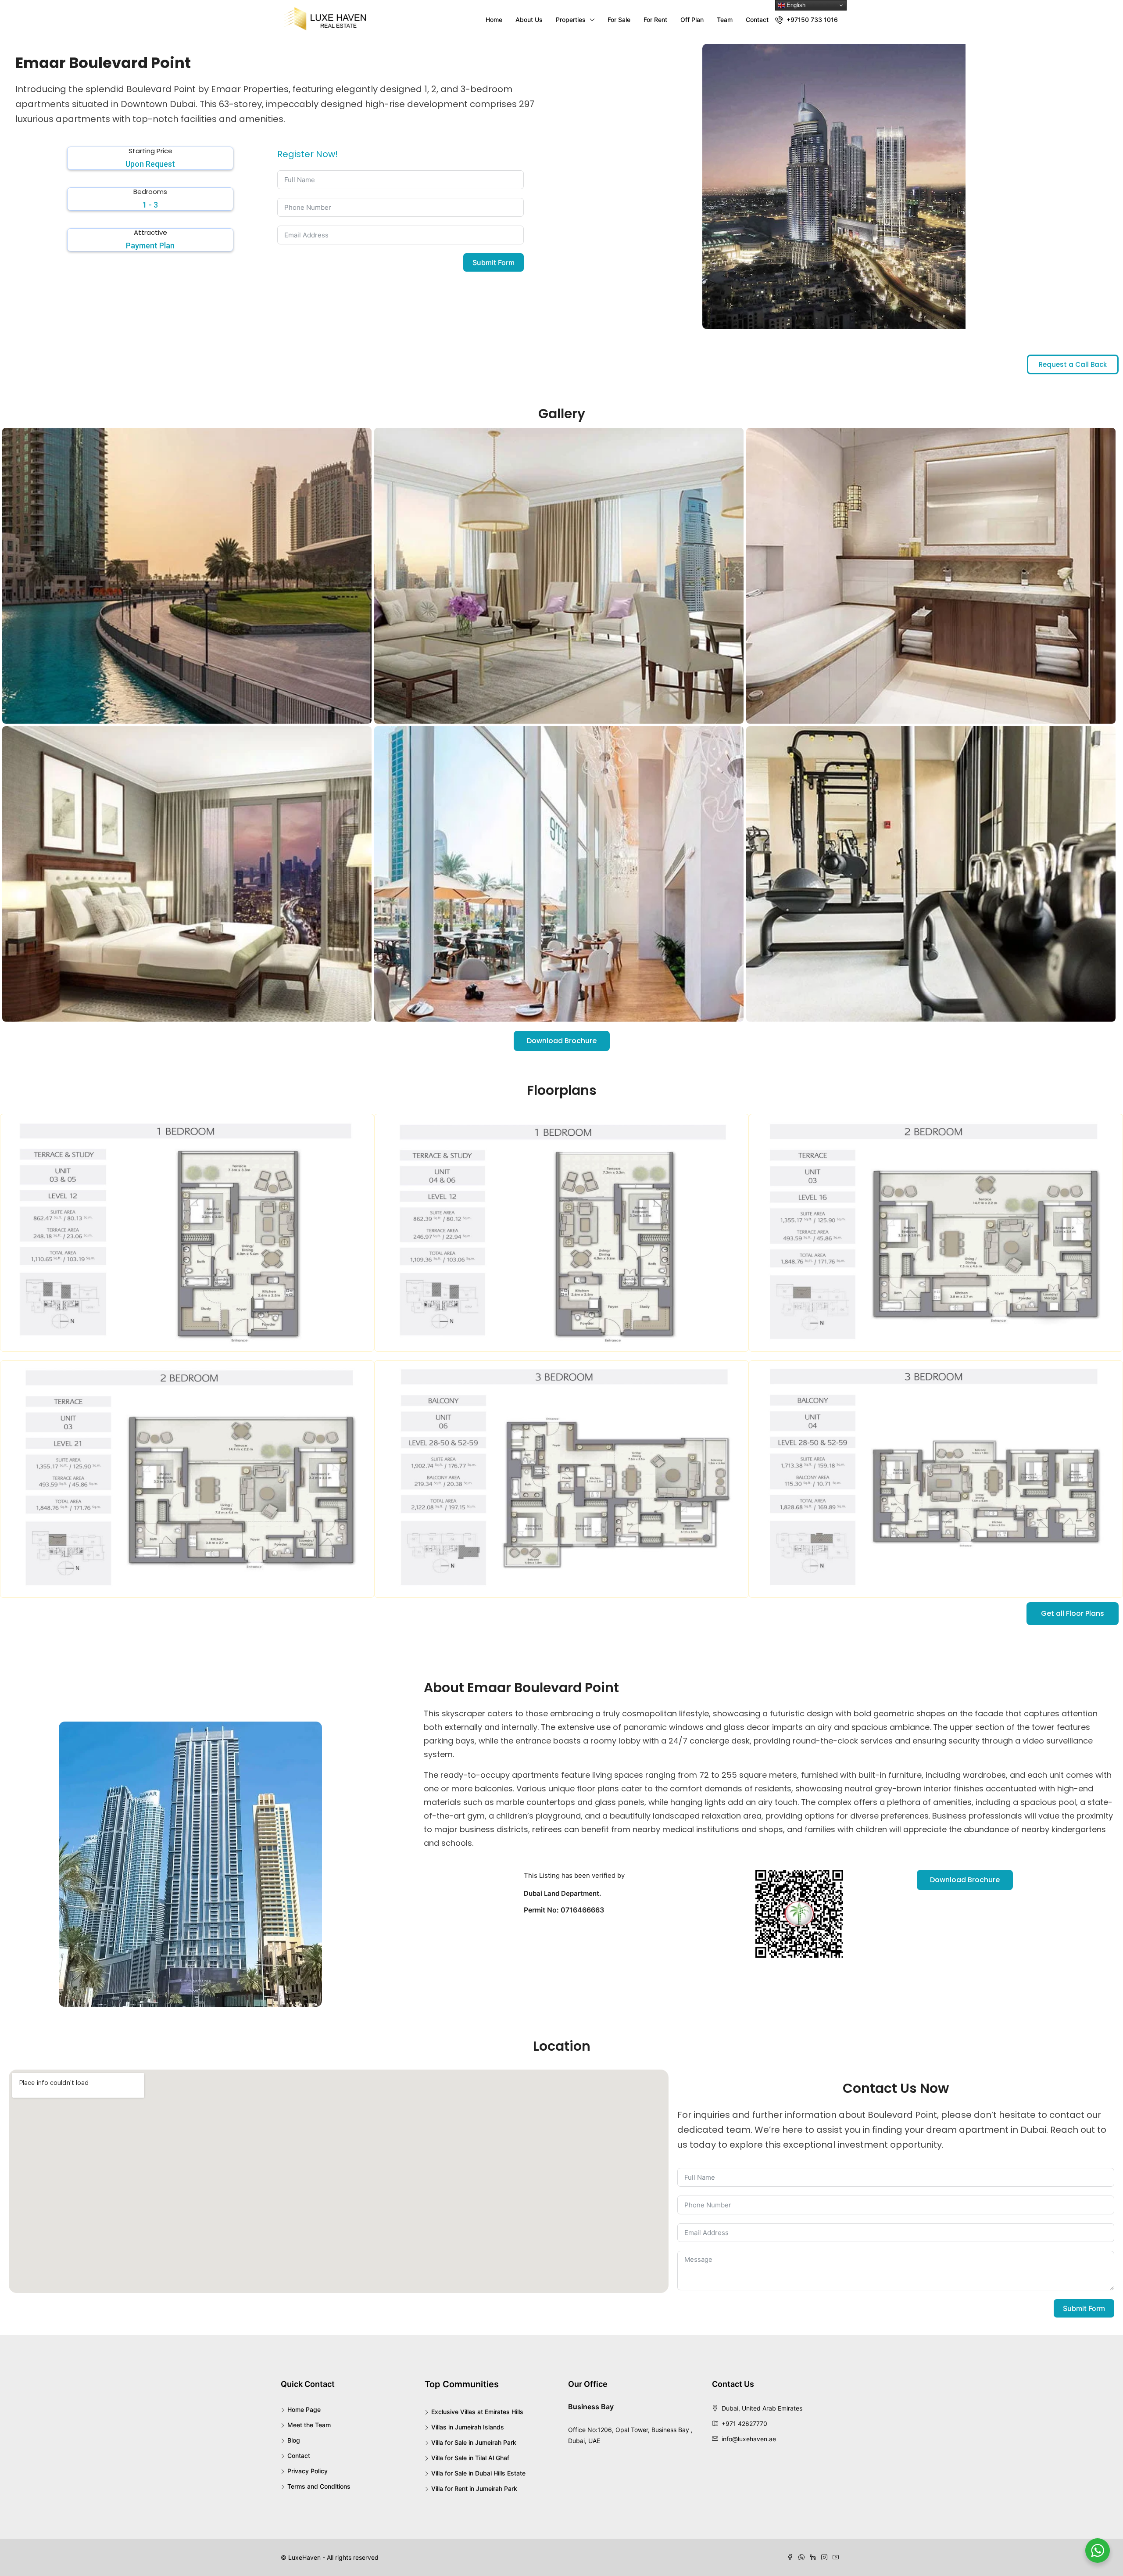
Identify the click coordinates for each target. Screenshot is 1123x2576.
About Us (529, 20)
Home (494, 20)
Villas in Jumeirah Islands (468, 2427)
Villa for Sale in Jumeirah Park (474, 2442)
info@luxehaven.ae (749, 2439)
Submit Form (494, 262)
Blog (294, 2440)
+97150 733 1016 (811, 20)
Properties (571, 20)
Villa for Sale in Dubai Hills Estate (478, 2473)
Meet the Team (309, 2425)
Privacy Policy (308, 2471)
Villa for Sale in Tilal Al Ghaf (470, 2458)
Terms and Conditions (319, 2486)
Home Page (304, 2409)
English (795, 5)
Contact (757, 20)
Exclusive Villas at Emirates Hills (477, 2412)
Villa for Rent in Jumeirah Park (474, 2488)
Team (725, 20)
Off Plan (692, 20)
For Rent (655, 20)
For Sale (619, 20)
